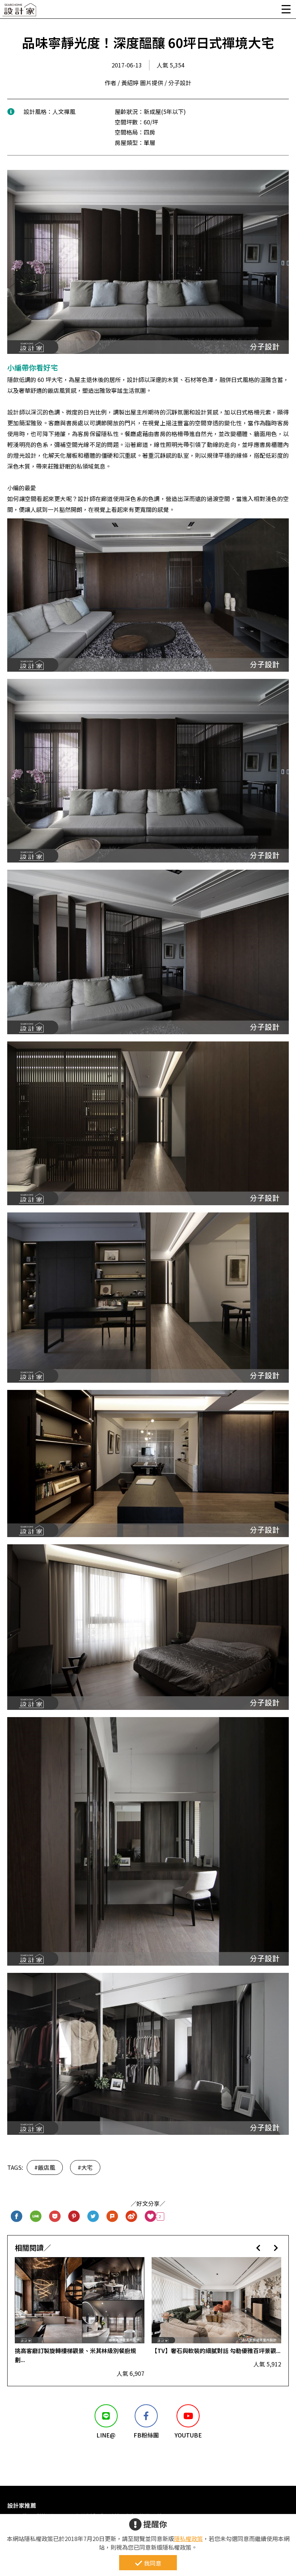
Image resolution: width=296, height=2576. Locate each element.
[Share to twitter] (93, 2217)
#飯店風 (45, 2167)
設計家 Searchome (20, 12)
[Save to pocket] (55, 2217)
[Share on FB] (17, 2217)
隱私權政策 (188, 2538)
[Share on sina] (132, 2217)
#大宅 (85, 2167)
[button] (258, 2248)
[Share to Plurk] (112, 2217)
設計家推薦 (22, 2505)
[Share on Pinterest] (74, 2217)
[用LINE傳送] (36, 2217)
